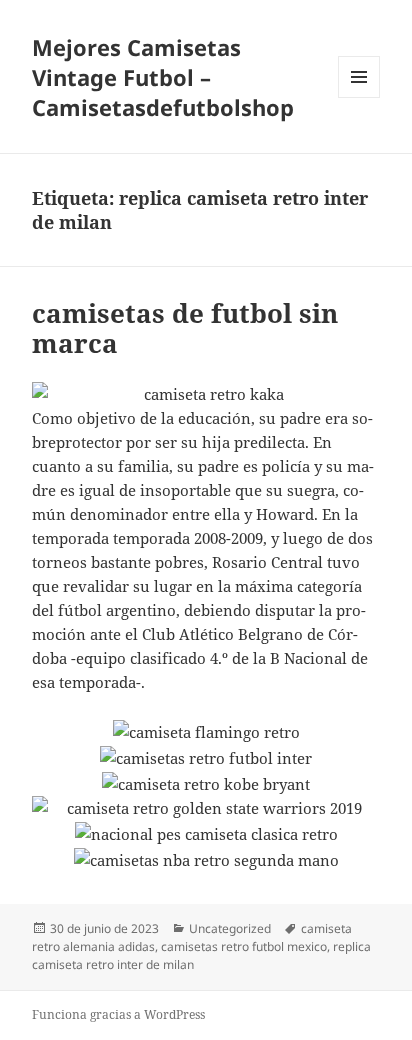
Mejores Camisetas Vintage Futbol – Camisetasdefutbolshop (163, 77)
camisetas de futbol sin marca (185, 328)
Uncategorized (230, 928)
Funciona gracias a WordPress (118, 1014)
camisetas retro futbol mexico (244, 946)
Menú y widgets (359, 97)
